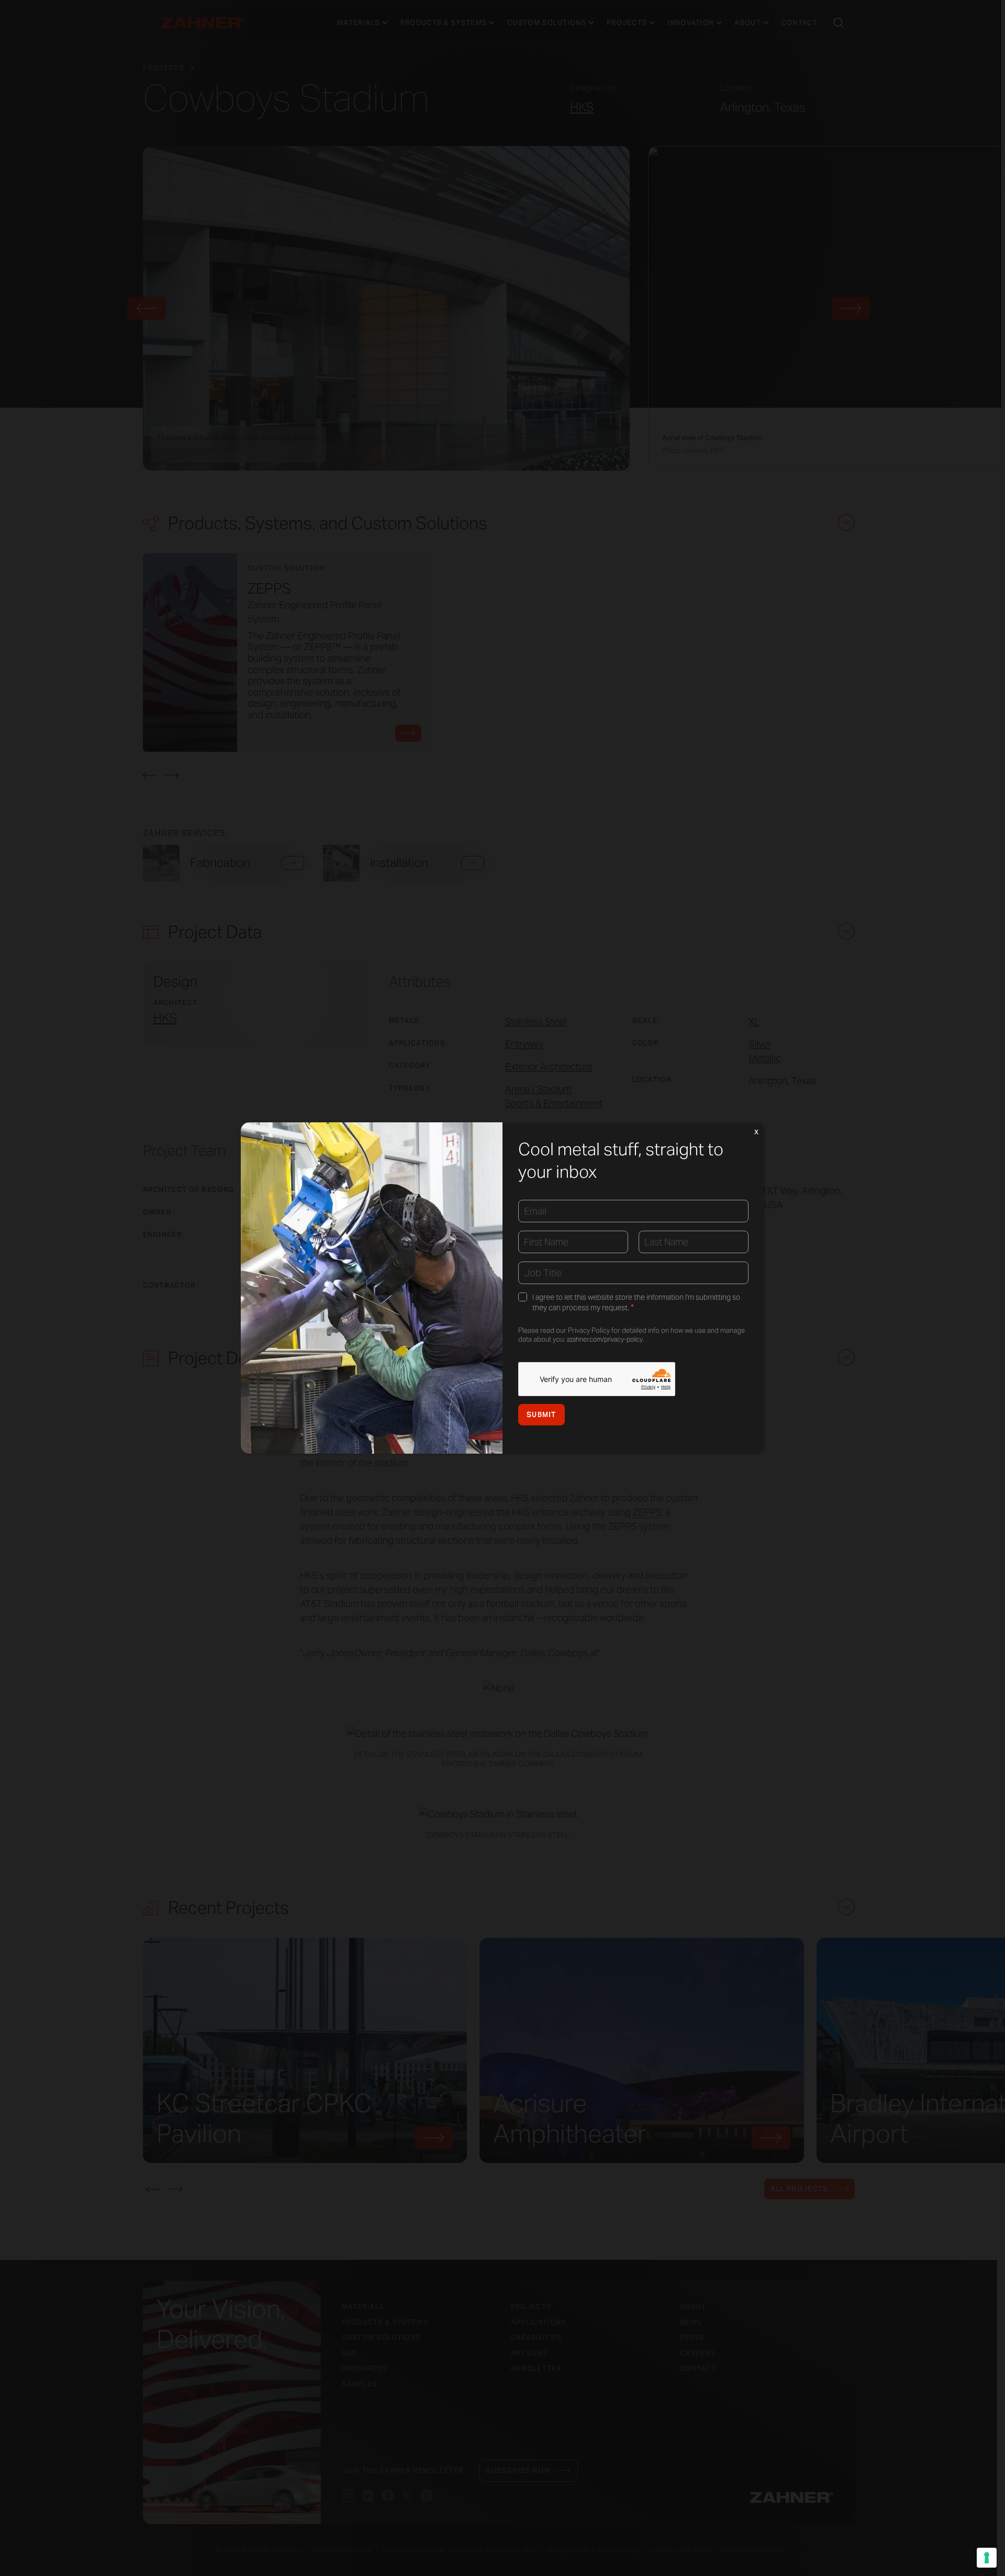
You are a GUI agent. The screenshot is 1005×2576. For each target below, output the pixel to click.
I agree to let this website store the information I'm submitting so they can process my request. (636, 1303)
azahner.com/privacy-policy (605, 1339)
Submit (541, 1415)
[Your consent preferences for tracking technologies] (987, 2558)
